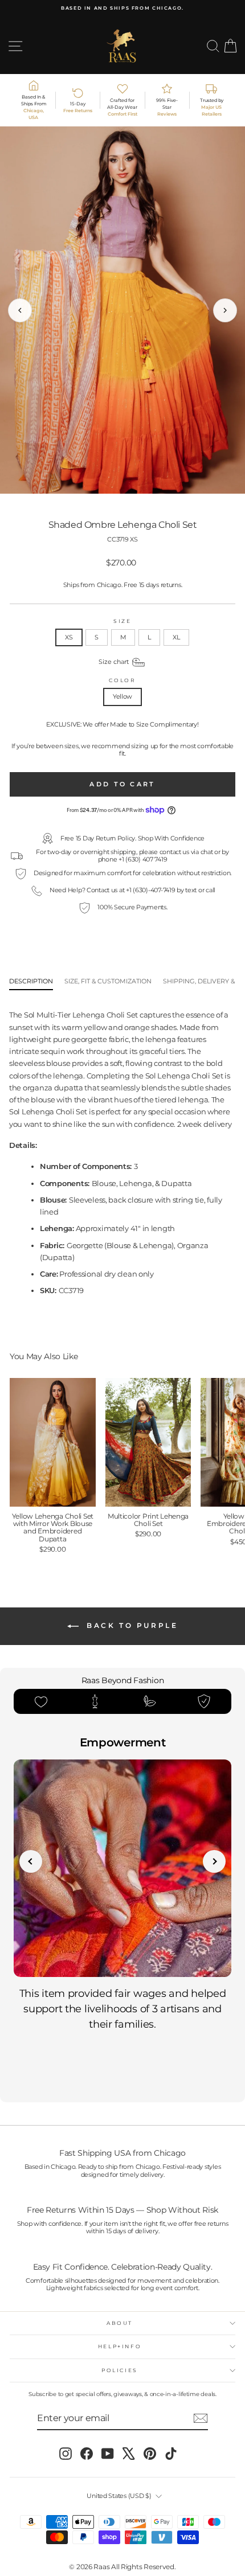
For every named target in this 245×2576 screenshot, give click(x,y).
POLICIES (120, 2370)
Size (122, 621)
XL (176, 637)
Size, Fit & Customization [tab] (108, 981)
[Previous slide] (31, 1861)
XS (69, 637)
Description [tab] (31, 981)
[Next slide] (214, 1861)
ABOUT (120, 2323)
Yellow (122, 696)
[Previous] (20, 310)
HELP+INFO (120, 2346)
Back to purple (131, 1625)
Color (122, 680)
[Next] (225, 310)
